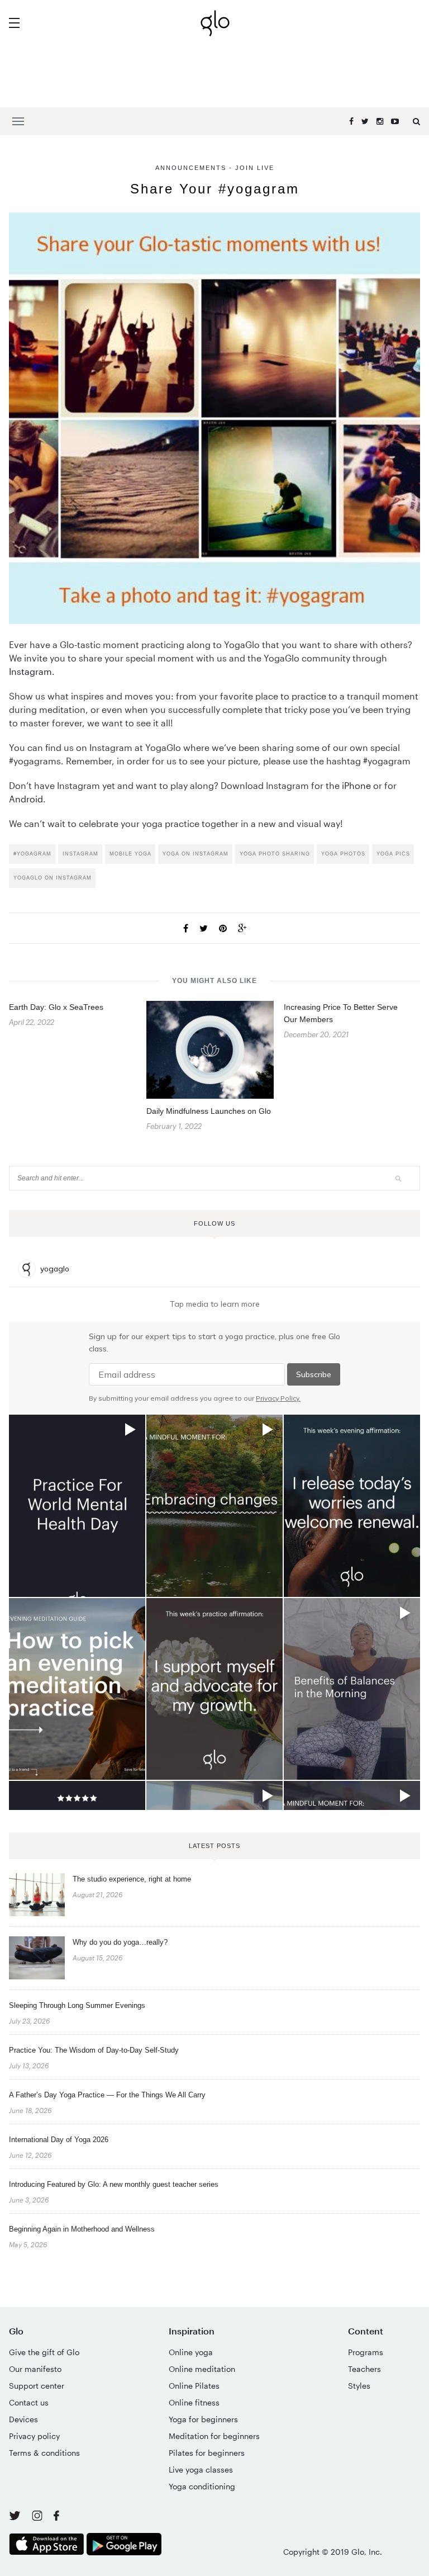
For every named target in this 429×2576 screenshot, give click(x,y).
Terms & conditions (44, 2453)
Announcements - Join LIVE (215, 168)
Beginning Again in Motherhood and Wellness (82, 2229)
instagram (80, 854)
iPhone (356, 785)
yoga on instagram (196, 854)
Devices (23, 2419)
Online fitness (194, 2402)
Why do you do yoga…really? (120, 1942)
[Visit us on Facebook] (56, 2517)
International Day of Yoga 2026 (59, 2140)
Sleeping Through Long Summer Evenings (77, 2005)
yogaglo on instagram (53, 878)
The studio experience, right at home (132, 1879)
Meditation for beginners (214, 2436)
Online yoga (191, 2352)
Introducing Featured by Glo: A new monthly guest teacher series (114, 2184)
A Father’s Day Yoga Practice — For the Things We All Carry (107, 2095)
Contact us (29, 2402)
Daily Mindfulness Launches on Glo (209, 1111)
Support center (37, 2386)
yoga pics (393, 854)
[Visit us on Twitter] (16, 2516)
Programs (366, 2352)
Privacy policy (34, 2436)
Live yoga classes (201, 2469)
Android (26, 799)
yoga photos (343, 854)
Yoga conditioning (202, 2486)
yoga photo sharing (275, 854)
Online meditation (202, 2369)
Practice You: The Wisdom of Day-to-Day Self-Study (94, 2050)
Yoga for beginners (203, 2419)
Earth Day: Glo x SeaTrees (56, 1007)
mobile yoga (130, 854)
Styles (359, 2386)
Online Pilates (194, 2386)
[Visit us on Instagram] (38, 2518)
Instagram (30, 671)
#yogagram (32, 854)
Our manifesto (35, 2369)
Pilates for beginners (207, 2453)
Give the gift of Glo (44, 2352)
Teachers (364, 2369)
